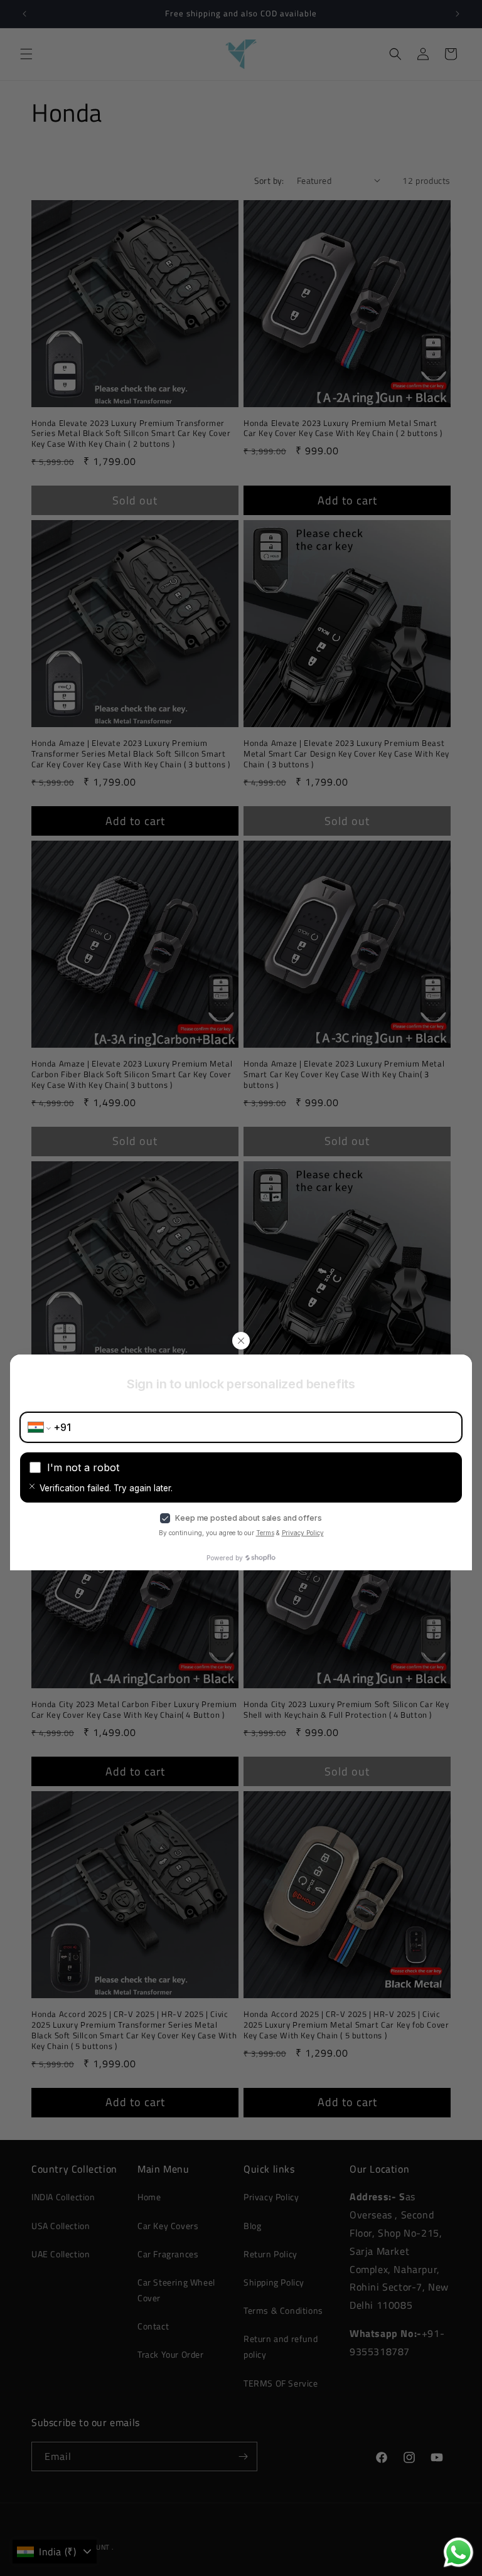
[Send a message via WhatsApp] (458, 2552)
